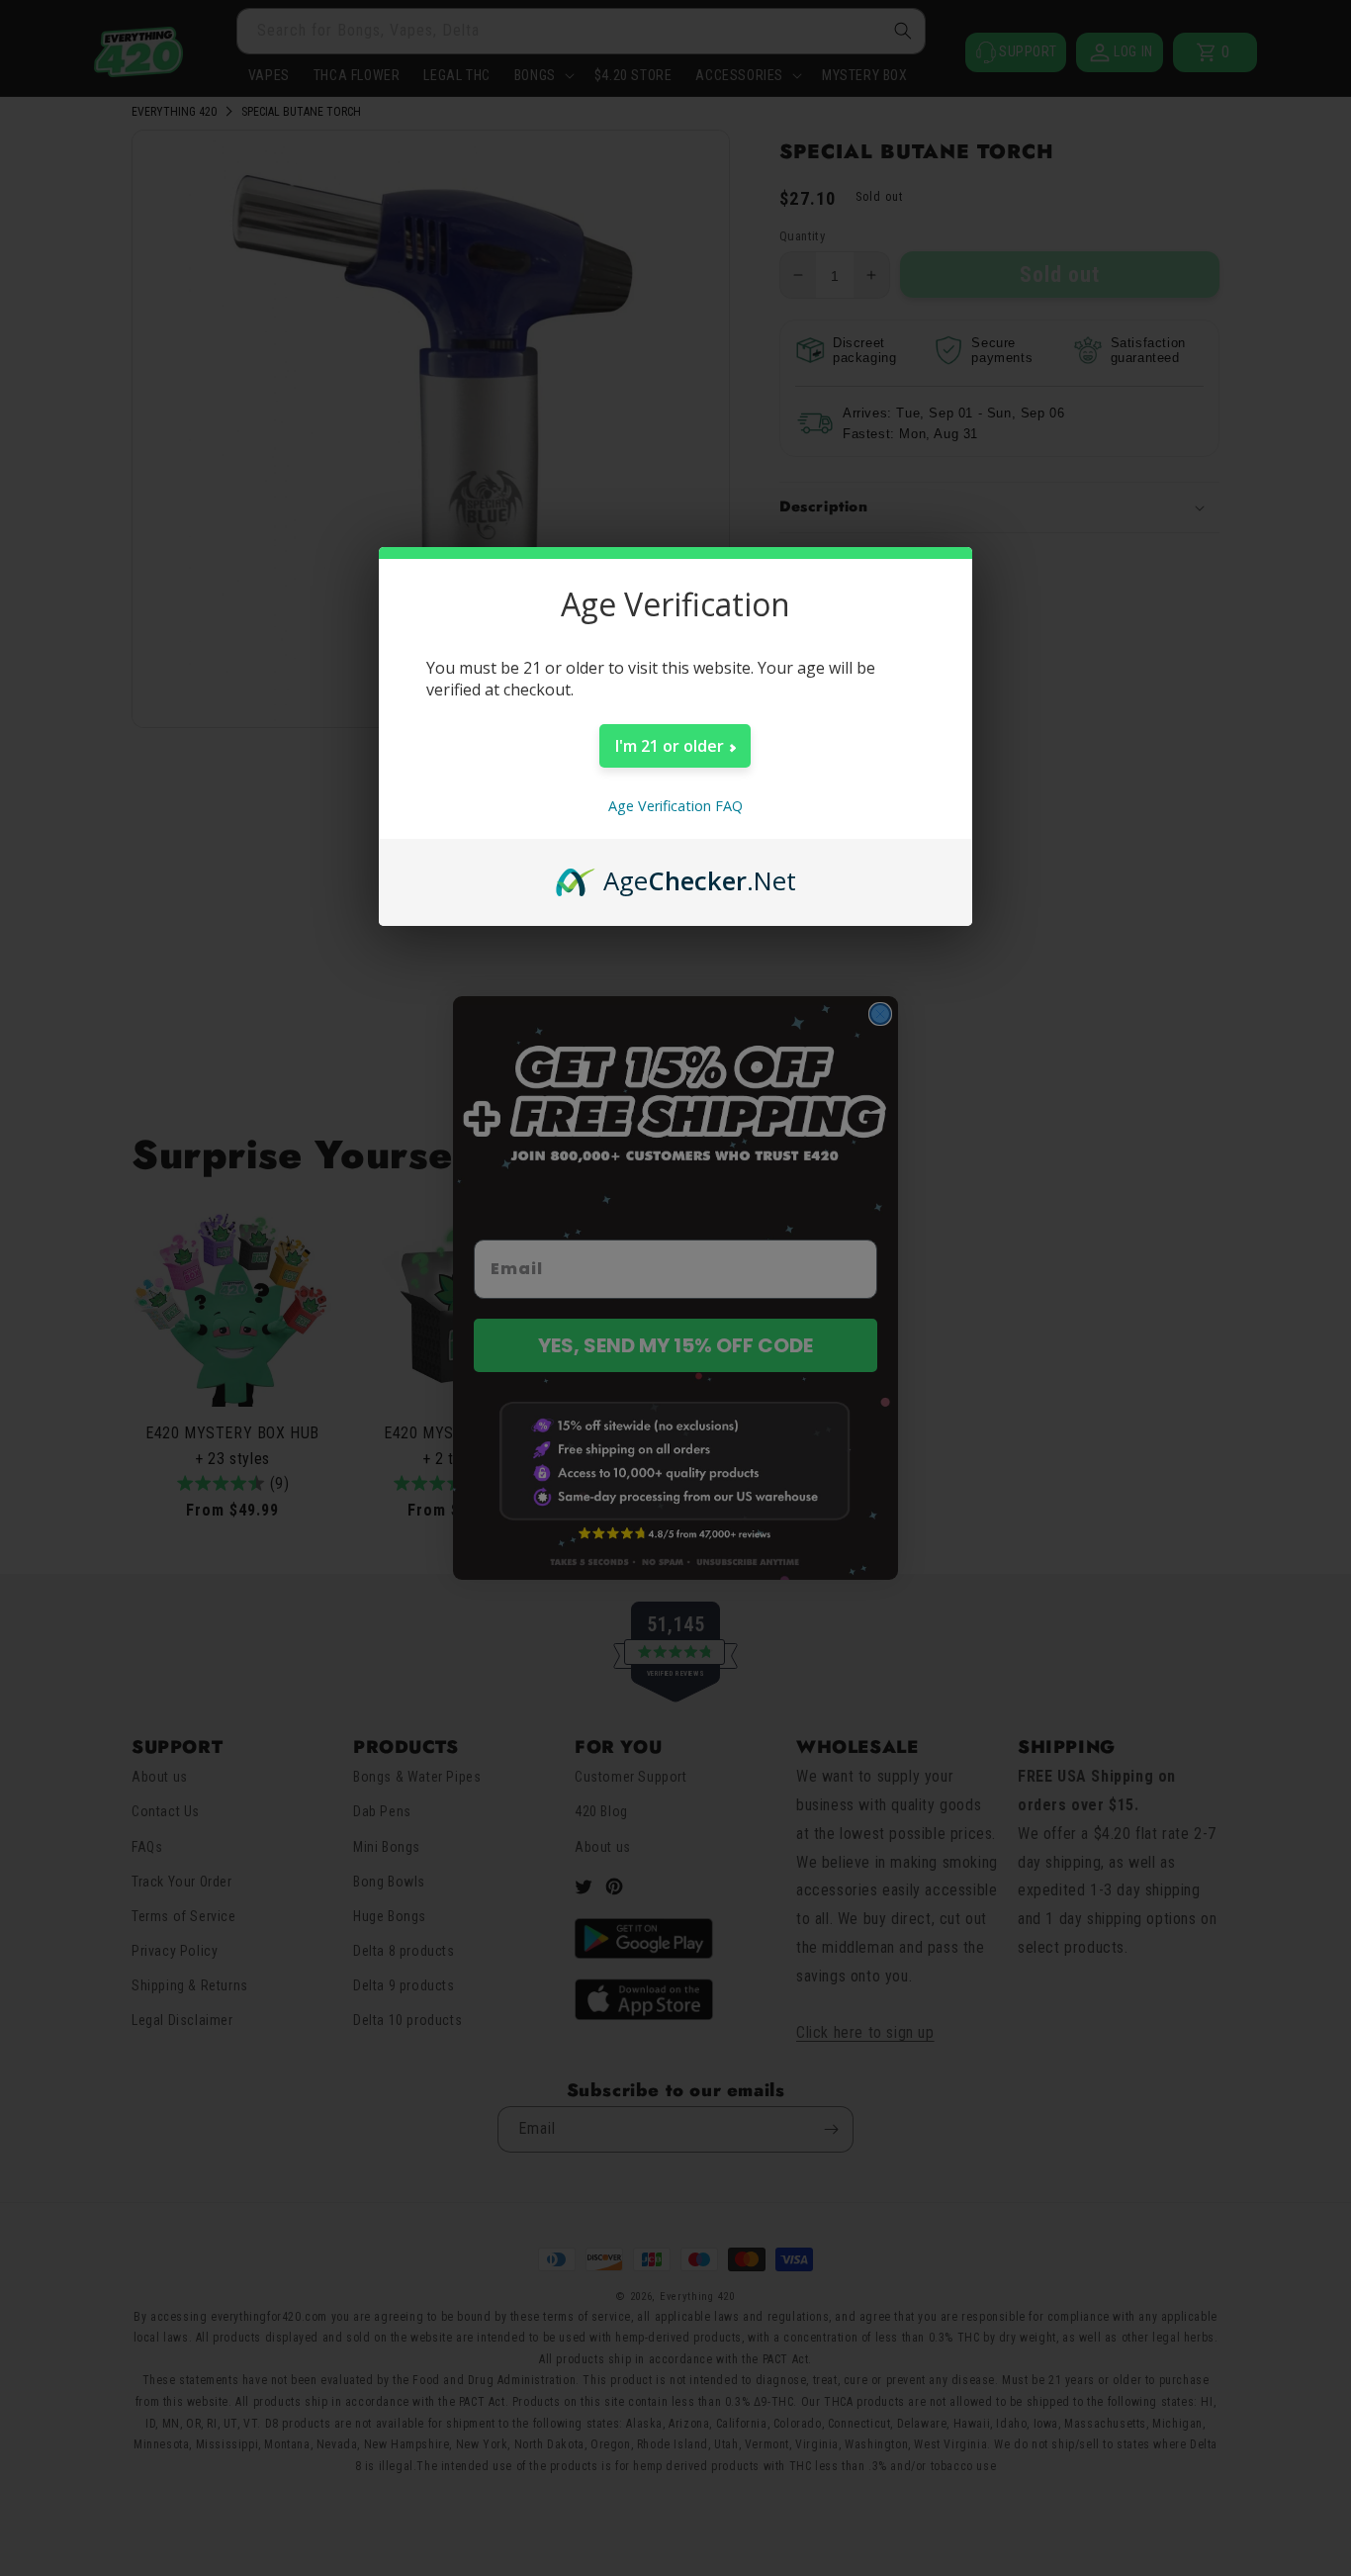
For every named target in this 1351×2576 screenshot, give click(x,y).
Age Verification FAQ (675, 806)
